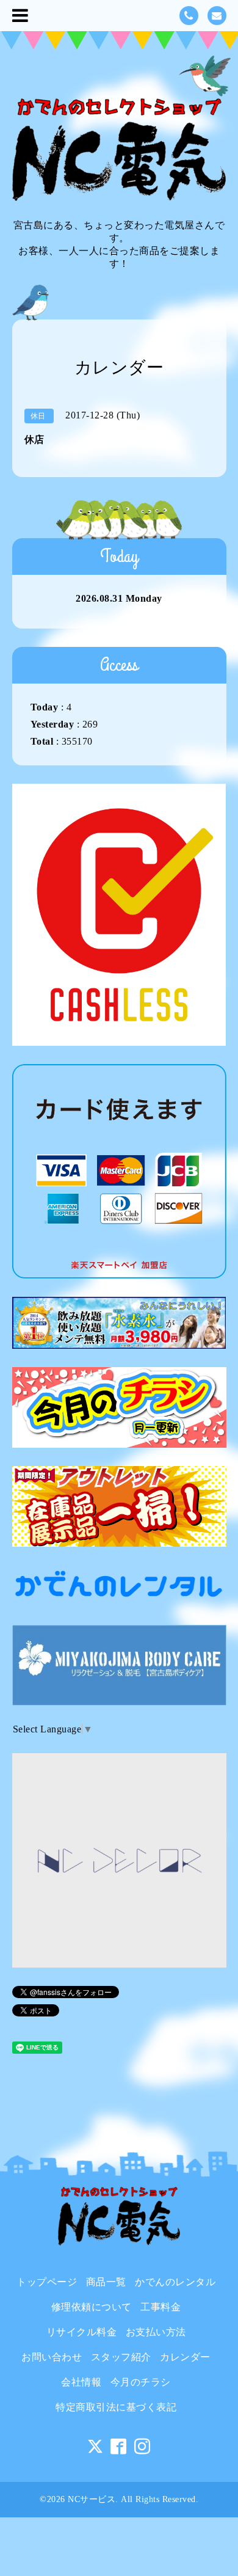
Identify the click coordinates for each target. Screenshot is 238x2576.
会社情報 (81, 2382)
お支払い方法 (156, 2332)
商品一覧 (106, 2282)
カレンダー (185, 2357)
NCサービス (92, 2499)
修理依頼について (92, 2307)
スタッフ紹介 (121, 2357)
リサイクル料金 (82, 2332)
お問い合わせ (52, 2357)
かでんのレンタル (175, 2282)
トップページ (47, 2282)
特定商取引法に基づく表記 (116, 2407)
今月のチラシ (141, 2382)
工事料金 (160, 2307)
